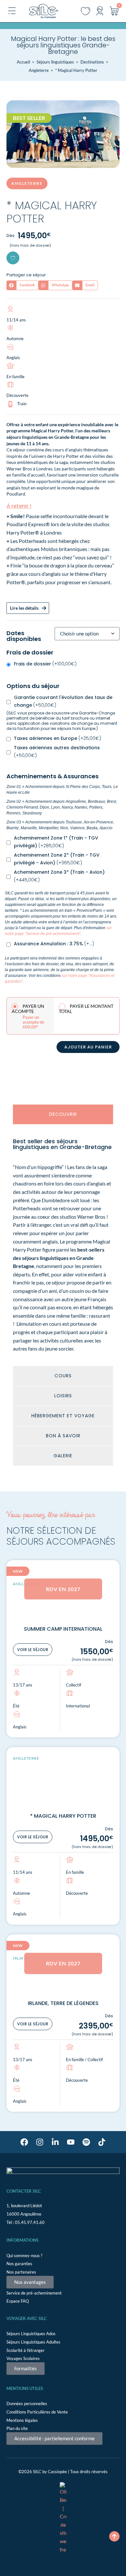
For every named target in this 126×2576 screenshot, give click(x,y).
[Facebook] (24, 2142)
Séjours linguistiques (55, 62)
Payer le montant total (86, 1009)
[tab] (63, 1114)
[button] (22, 285)
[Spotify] (86, 2142)
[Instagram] (40, 2142)
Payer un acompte (28, 1009)
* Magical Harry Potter (63, 1816)
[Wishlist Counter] (86, 11)
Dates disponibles (24, 636)
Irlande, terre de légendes (63, 2003)
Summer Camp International (63, 1629)
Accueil (23, 62)
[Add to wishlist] (13, 258)
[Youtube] (71, 2142)
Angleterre (39, 70)
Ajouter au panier (88, 1047)
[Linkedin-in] (55, 2142)
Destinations (92, 62)
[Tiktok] (102, 2142)
